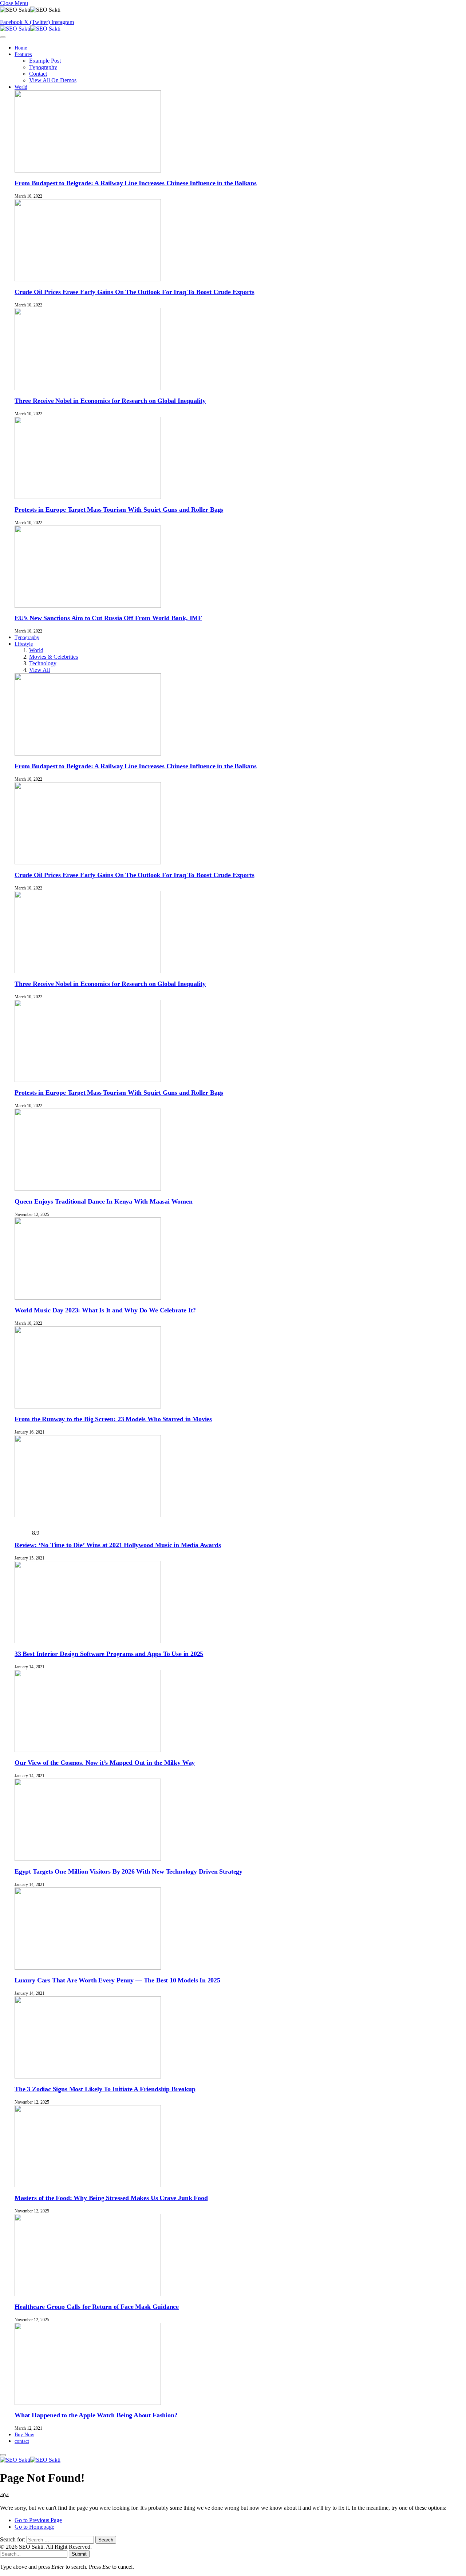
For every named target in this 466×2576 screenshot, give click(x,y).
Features (23, 54)
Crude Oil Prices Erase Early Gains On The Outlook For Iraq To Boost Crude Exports (134, 292)
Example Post (45, 61)
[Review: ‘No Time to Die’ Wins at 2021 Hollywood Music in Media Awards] (88, 1515)
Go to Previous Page (38, 2520)
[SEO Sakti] (30, 29)
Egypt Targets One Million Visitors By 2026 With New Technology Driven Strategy (129, 1871)
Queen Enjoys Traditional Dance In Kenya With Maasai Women (104, 1201)
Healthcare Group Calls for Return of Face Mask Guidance (97, 2307)
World (21, 87)
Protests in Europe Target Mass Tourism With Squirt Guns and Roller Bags (119, 510)
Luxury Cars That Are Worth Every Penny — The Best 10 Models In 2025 (117, 1980)
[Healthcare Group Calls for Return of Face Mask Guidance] (88, 2294)
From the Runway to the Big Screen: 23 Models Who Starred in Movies (113, 1419)
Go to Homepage (34, 2527)
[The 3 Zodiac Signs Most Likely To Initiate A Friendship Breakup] (88, 2076)
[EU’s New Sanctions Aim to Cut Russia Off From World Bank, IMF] (88, 606)
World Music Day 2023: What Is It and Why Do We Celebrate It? (105, 1310)
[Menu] (3, 37)
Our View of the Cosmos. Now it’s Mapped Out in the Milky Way (105, 1763)
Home (21, 48)
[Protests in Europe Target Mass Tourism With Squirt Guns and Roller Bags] (88, 497)
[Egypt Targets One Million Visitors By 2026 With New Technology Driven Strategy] (88, 1859)
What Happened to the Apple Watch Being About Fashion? (96, 2415)
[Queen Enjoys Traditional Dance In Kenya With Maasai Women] (88, 1189)
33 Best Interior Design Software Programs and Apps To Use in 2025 (109, 1654)
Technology (43, 663)
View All (40, 670)
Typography (43, 67)
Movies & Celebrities (54, 657)
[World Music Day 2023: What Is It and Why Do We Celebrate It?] (88, 1298)
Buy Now (24, 2435)
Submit (79, 2554)
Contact (38, 74)
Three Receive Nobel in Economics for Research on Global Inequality (110, 401)
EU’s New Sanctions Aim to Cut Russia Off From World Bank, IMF (108, 618)
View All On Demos (53, 80)
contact (22, 2441)
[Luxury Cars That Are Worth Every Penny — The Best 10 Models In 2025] (88, 1968)
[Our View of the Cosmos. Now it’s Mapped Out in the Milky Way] (88, 1750)
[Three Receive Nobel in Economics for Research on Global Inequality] (88, 388)
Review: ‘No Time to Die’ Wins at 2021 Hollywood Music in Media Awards (118, 1545)
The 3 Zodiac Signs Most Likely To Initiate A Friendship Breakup (105, 2089)
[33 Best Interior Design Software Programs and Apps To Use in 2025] (88, 1641)
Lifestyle (24, 644)
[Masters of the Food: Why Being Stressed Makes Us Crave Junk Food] (88, 2185)
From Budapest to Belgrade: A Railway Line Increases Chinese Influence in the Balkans (136, 183)
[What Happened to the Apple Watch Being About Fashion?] (88, 2403)
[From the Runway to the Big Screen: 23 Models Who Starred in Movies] (88, 1406)
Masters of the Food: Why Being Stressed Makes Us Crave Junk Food (111, 2198)
